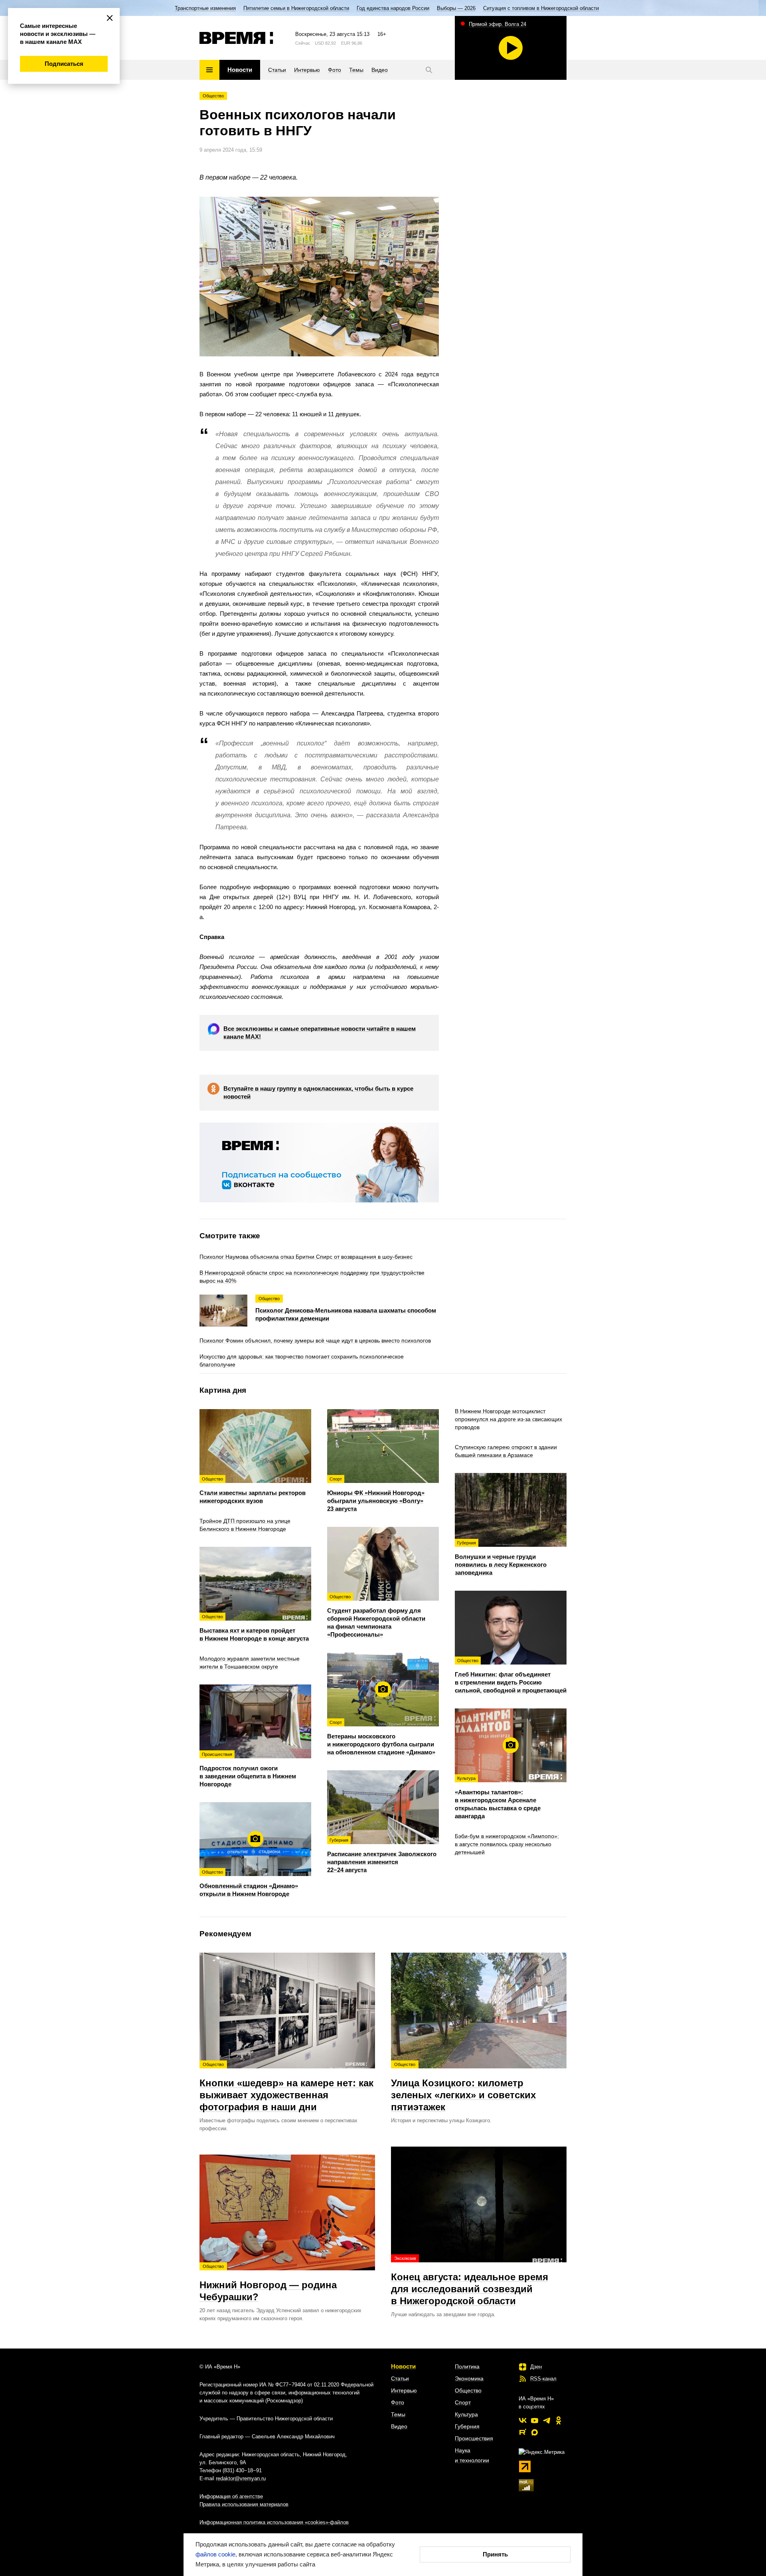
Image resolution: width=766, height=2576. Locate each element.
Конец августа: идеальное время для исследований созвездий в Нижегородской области (470, 2281)
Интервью (404, 2390)
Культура (466, 2414)
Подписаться (64, 64)
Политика (467, 2366)
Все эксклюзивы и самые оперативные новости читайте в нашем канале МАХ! (320, 1033)
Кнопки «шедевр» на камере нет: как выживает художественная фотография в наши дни (286, 2087)
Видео (399, 2426)
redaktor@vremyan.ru (241, 2478)
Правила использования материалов (244, 2504)
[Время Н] (236, 38)
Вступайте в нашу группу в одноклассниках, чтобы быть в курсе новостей (318, 1092)
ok (559, 2420)
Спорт (463, 2402)
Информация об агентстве (231, 2496)
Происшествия (474, 2438)
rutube (523, 2432)
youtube (535, 2420)
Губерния (467, 2426)
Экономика (469, 2378)
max (535, 2432)
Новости (403, 2366)
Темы (398, 2414)
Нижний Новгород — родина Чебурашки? (268, 2283)
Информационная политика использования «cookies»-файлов (274, 2522)
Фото (398, 2402)
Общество (213, 96)
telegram (547, 2420)
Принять (495, 2554)
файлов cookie (215, 2554)
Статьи (400, 2378)
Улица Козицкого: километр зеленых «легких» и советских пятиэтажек (463, 2087)
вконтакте (523, 2420)
